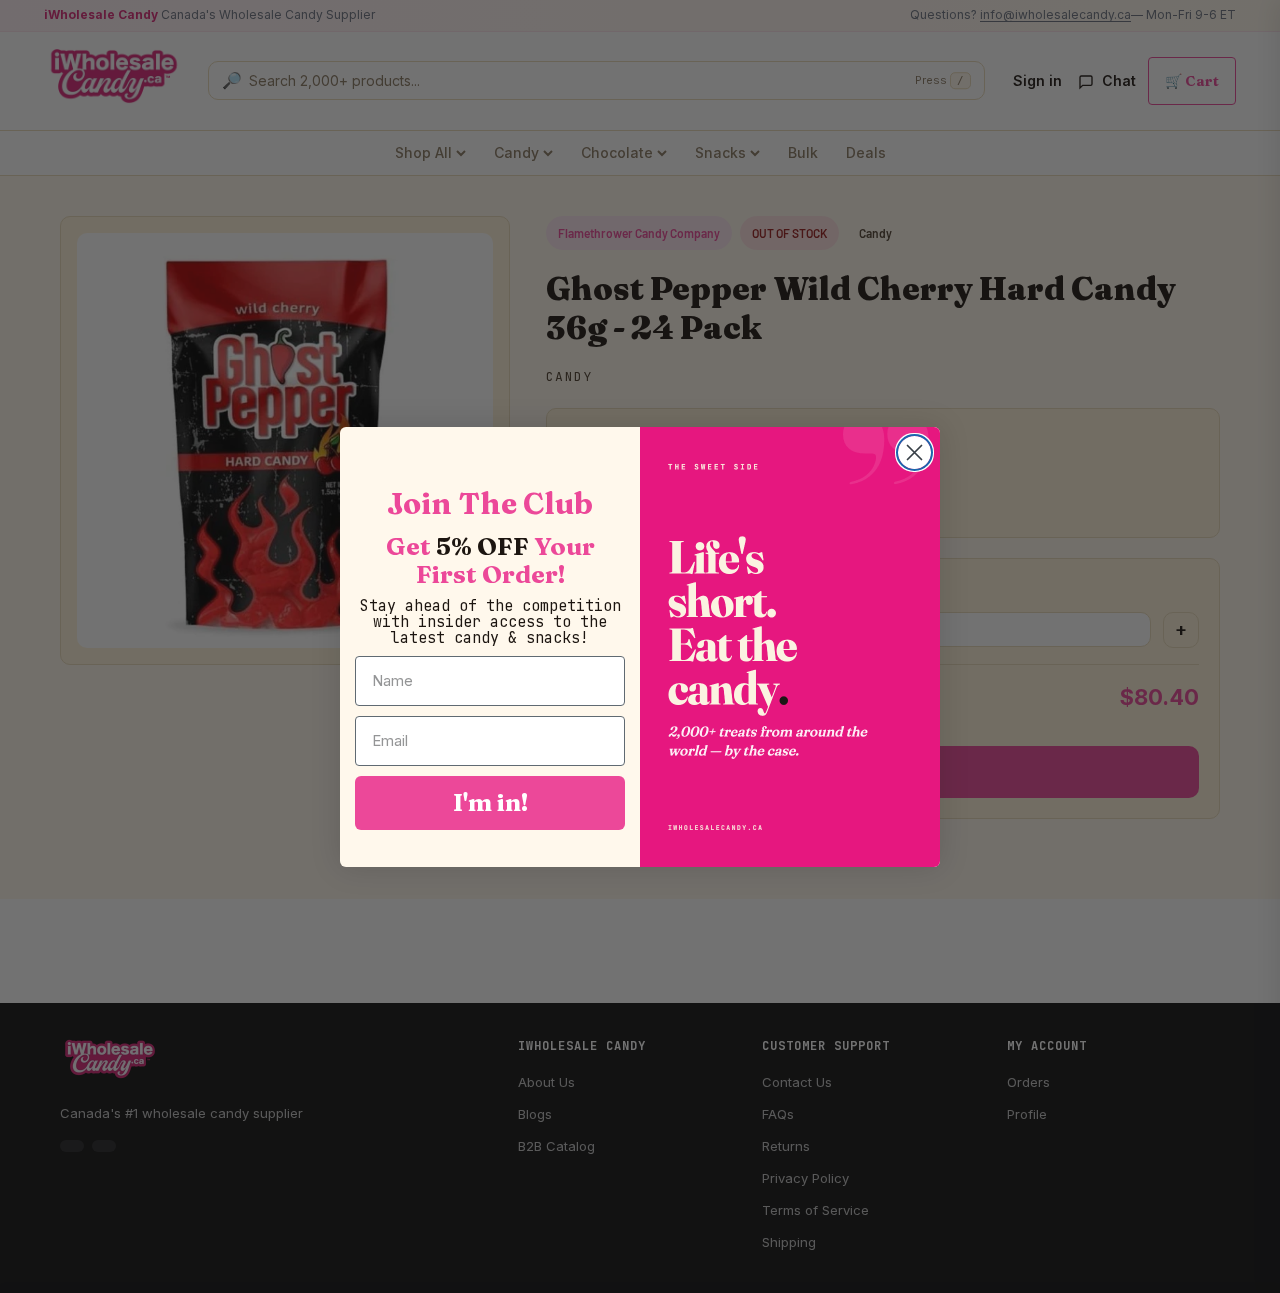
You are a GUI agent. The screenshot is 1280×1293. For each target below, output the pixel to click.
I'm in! (490, 802)
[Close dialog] (914, 452)
